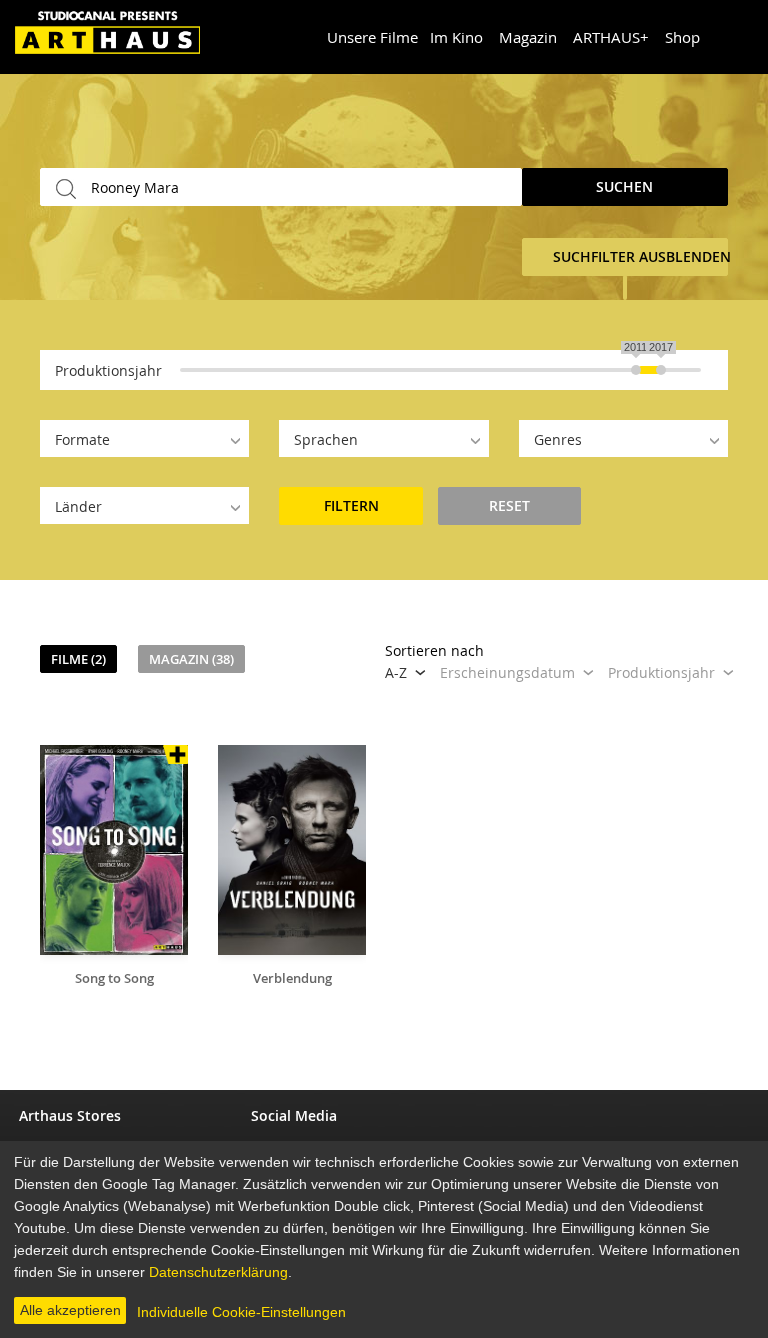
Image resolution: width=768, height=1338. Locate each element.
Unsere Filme (372, 37)
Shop (682, 37)
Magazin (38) (191, 659)
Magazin (528, 37)
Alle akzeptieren (70, 1310)
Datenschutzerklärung (218, 1272)
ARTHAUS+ (611, 37)
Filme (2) (78, 659)
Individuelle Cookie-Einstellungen (241, 1312)
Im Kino (456, 37)
